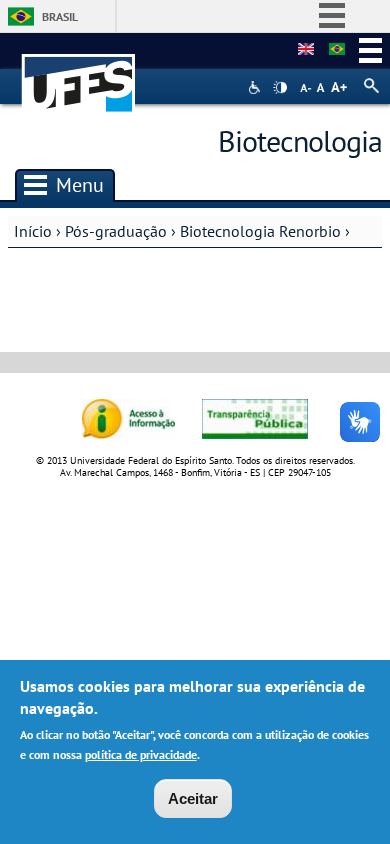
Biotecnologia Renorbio (260, 231)
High (280, 88)
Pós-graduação (116, 231)
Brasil (60, 16)
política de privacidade (141, 754)
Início (33, 231)
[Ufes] (79, 73)
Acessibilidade (256, 87)
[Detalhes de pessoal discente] (306, 50)
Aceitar (193, 798)
